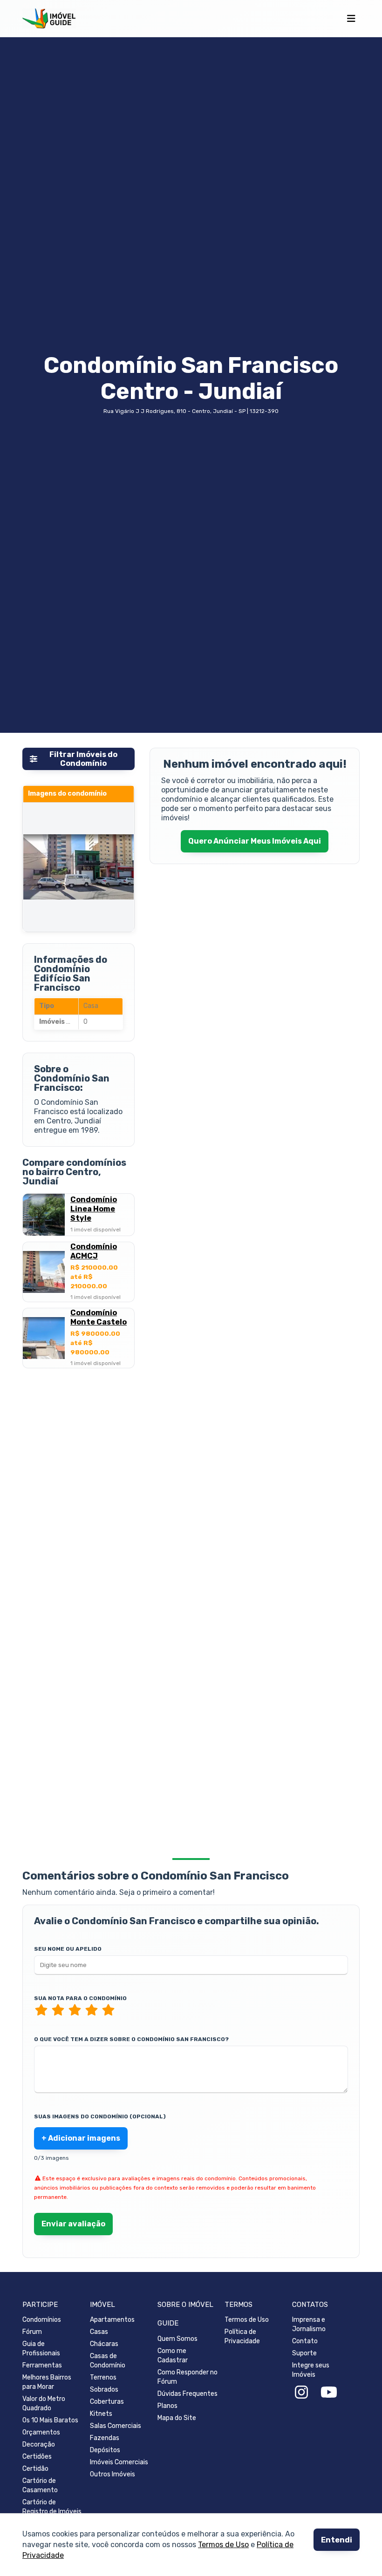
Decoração (39, 2444)
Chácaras (104, 2344)
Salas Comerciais (116, 2426)
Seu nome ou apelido (68, 1949)
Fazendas (105, 2438)
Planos (167, 2406)
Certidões (37, 2457)
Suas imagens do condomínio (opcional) (100, 2116)
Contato (305, 2341)
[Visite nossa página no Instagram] (301, 2393)
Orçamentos (41, 2432)
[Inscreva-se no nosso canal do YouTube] (329, 2393)
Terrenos (103, 2377)
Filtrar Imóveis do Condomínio (83, 759)
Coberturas (107, 2402)
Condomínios (42, 2320)
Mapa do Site (177, 2418)
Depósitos (105, 2450)
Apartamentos (112, 2320)
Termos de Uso (223, 2545)
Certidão (35, 2469)
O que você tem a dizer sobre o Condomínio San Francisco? (131, 2039)
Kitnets (101, 2414)
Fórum (32, 2332)
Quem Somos (177, 2339)
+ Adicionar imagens (81, 2138)
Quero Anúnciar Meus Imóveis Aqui (255, 841)
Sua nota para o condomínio (80, 1998)
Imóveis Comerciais (119, 2462)
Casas (99, 2332)
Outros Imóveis (113, 2474)
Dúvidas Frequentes (188, 2394)
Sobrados (104, 2390)
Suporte (304, 2353)
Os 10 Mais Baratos (50, 2420)
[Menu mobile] (351, 19)
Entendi (337, 2540)
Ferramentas (42, 2365)
